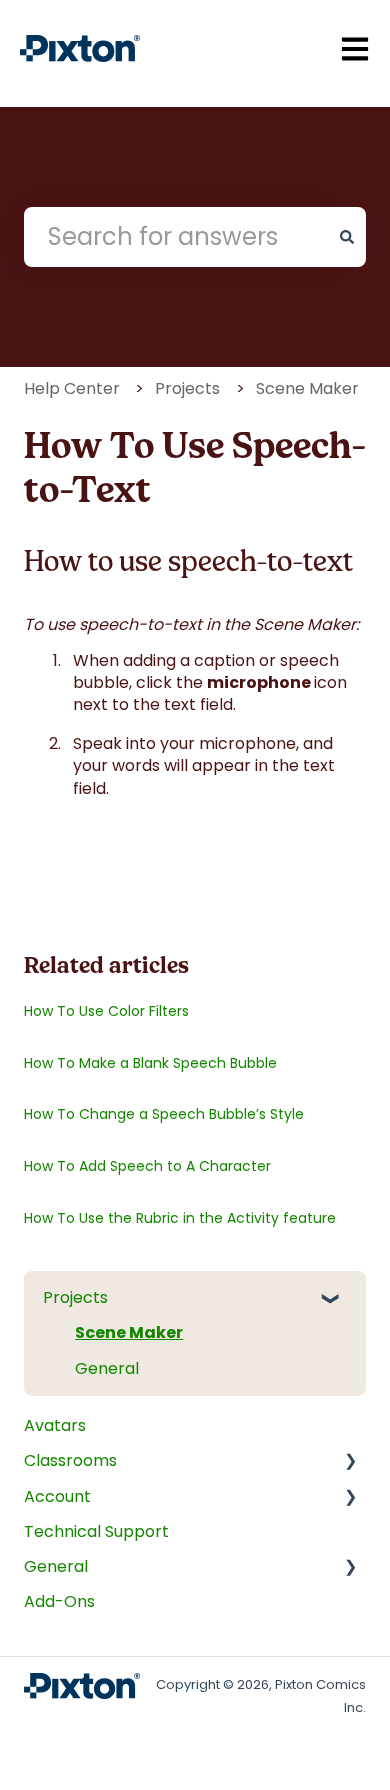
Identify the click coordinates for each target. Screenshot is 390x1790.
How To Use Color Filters (106, 1011)
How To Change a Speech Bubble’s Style (164, 1114)
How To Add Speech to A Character (147, 1166)
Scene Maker (307, 388)
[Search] (347, 237)
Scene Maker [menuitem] (129, 1332)
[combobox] (176, 237)
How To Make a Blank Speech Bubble (150, 1063)
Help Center (72, 388)
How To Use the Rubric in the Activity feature (180, 1218)
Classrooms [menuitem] (70, 1460)
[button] (340, 1299)
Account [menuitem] (57, 1496)
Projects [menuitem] (75, 1297)
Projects (187, 388)
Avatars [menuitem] (55, 1425)
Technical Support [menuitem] (96, 1531)
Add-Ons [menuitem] (59, 1601)
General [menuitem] (107, 1368)
